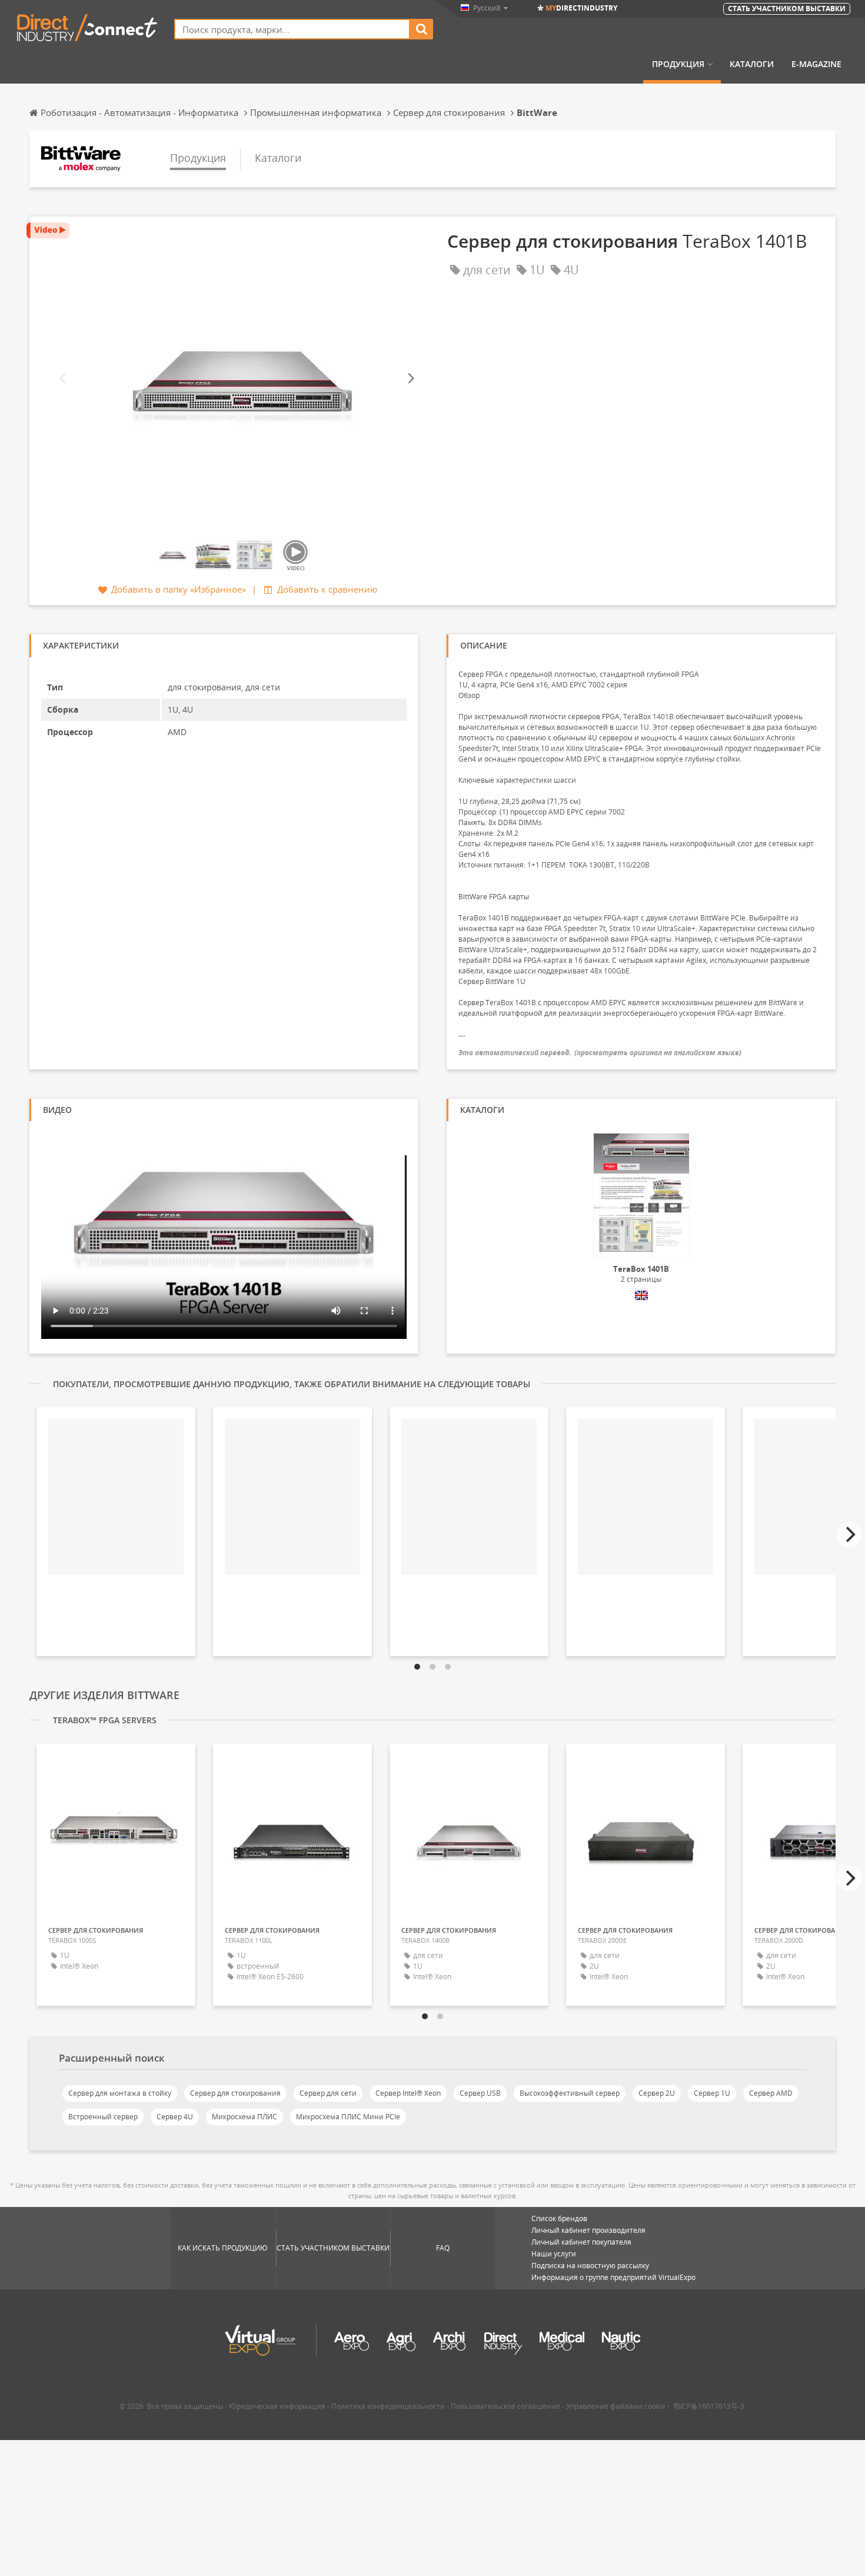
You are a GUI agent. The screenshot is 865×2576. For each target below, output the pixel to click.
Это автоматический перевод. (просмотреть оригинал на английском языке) (600, 1053)
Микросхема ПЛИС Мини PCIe (348, 2117)
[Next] (410, 379)
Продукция (678, 64)
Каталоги (752, 64)
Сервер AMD (771, 2093)
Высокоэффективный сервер (570, 2093)
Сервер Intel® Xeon (408, 2093)
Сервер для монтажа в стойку (120, 2093)
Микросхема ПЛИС (244, 2117)
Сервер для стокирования (235, 2093)
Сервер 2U (657, 2093)
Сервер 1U (712, 2093)
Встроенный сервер (103, 2117)
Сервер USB (480, 2093)
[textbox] (292, 29)
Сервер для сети (328, 2093)
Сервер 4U (175, 2117)
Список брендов (559, 2218)
